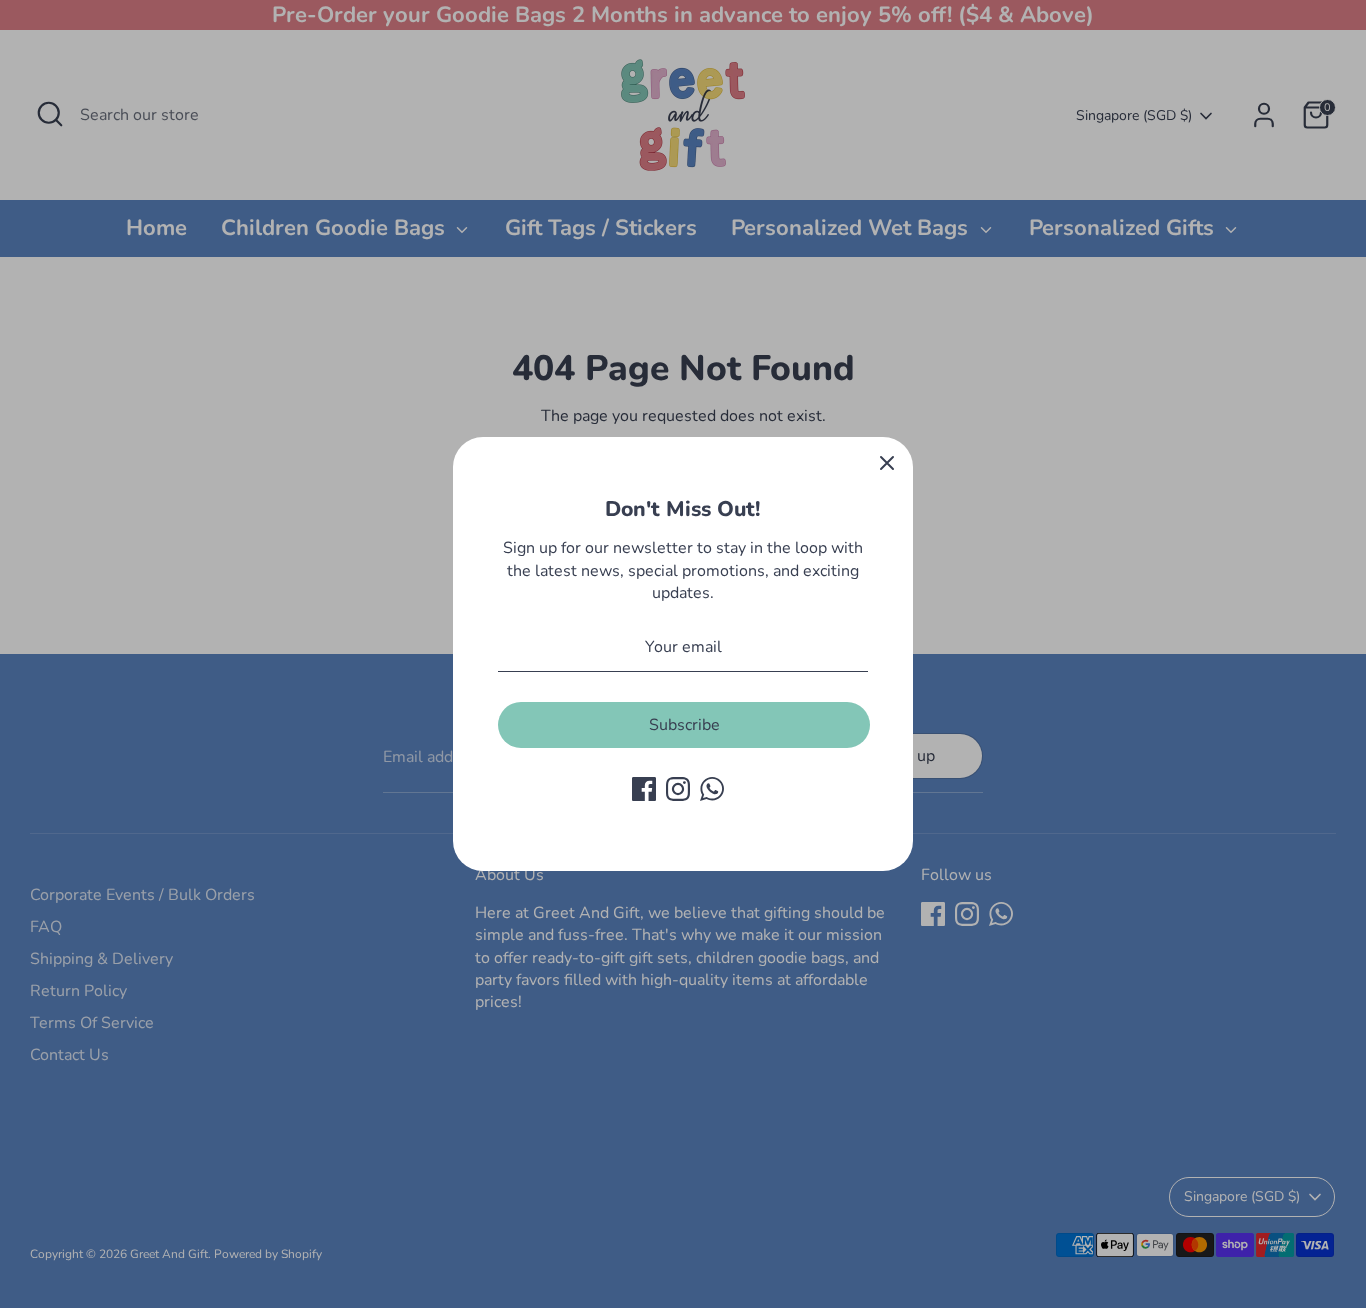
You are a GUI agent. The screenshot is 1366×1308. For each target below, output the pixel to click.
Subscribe (684, 725)
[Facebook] (644, 789)
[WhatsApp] (712, 789)
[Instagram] (678, 789)
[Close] (887, 463)
